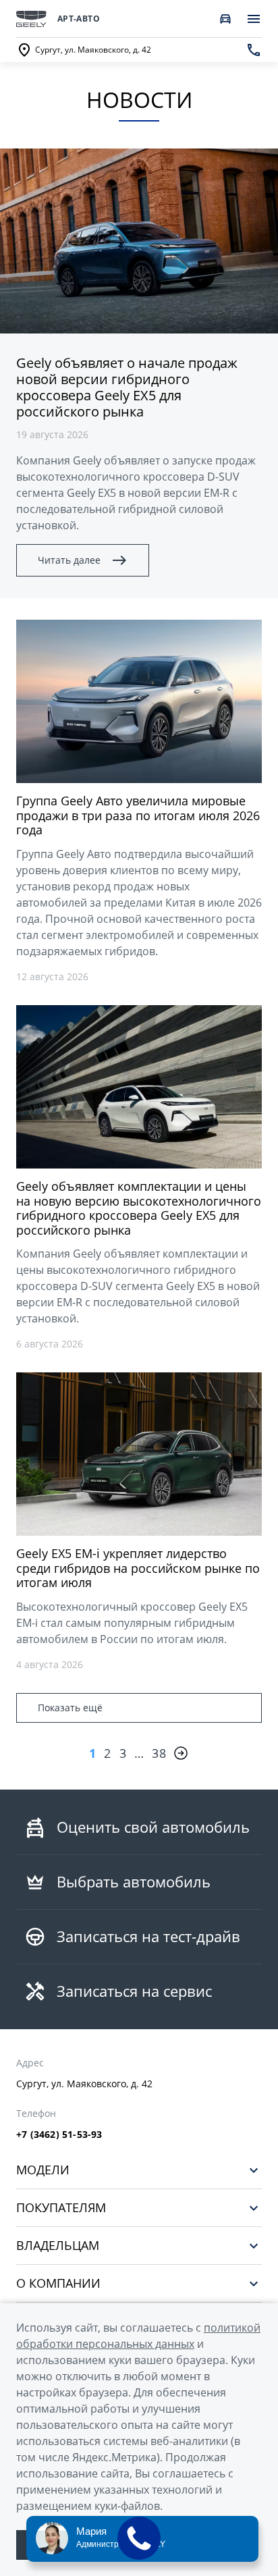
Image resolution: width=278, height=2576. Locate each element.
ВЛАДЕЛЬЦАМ (58, 2246)
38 (159, 1753)
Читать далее (69, 560)
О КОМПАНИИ (58, 2283)
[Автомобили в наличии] (225, 19)
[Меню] (254, 19)
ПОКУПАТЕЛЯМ (61, 2208)
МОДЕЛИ (43, 2170)
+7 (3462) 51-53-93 (59, 2135)
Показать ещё (70, 1708)
